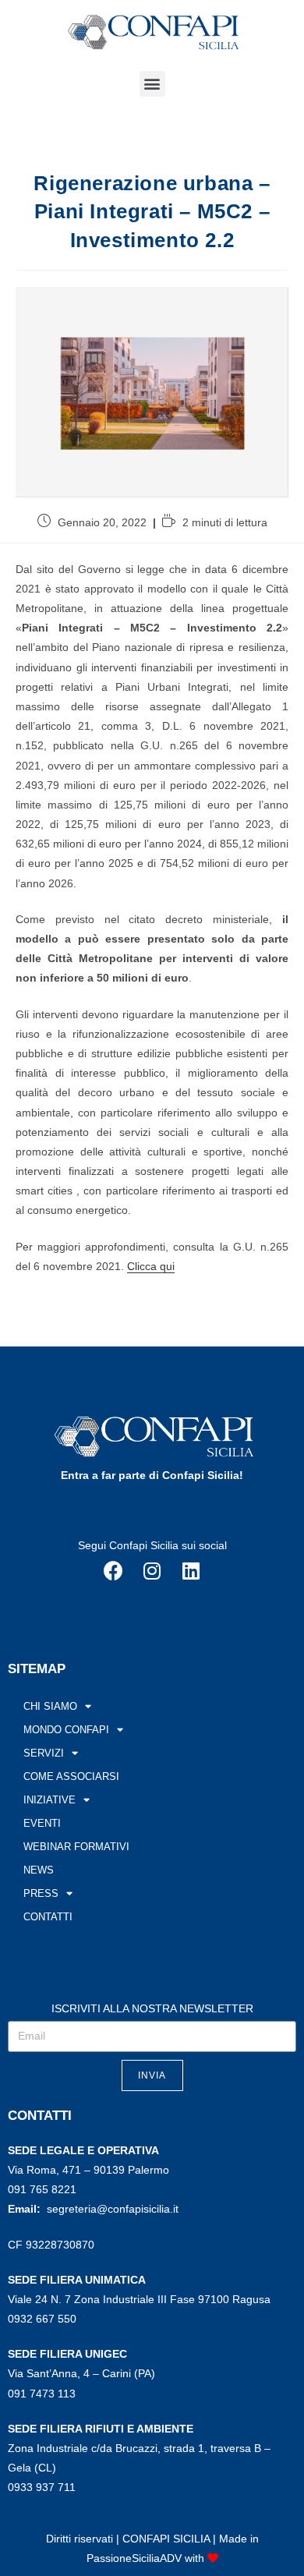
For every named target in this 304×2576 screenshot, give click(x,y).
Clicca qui (151, 1266)
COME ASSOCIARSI (71, 1776)
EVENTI (42, 1823)
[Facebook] (113, 1570)
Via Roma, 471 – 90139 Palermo (88, 2170)
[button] (152, 84)
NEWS (39, 1870)
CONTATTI (48, 1917)
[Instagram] (152, 1570)
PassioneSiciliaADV (134, 2558)
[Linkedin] (191, 1570)
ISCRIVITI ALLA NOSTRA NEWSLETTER (152, 2008)
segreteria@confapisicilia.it (113, 2209)
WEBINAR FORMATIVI (76, 1847)
